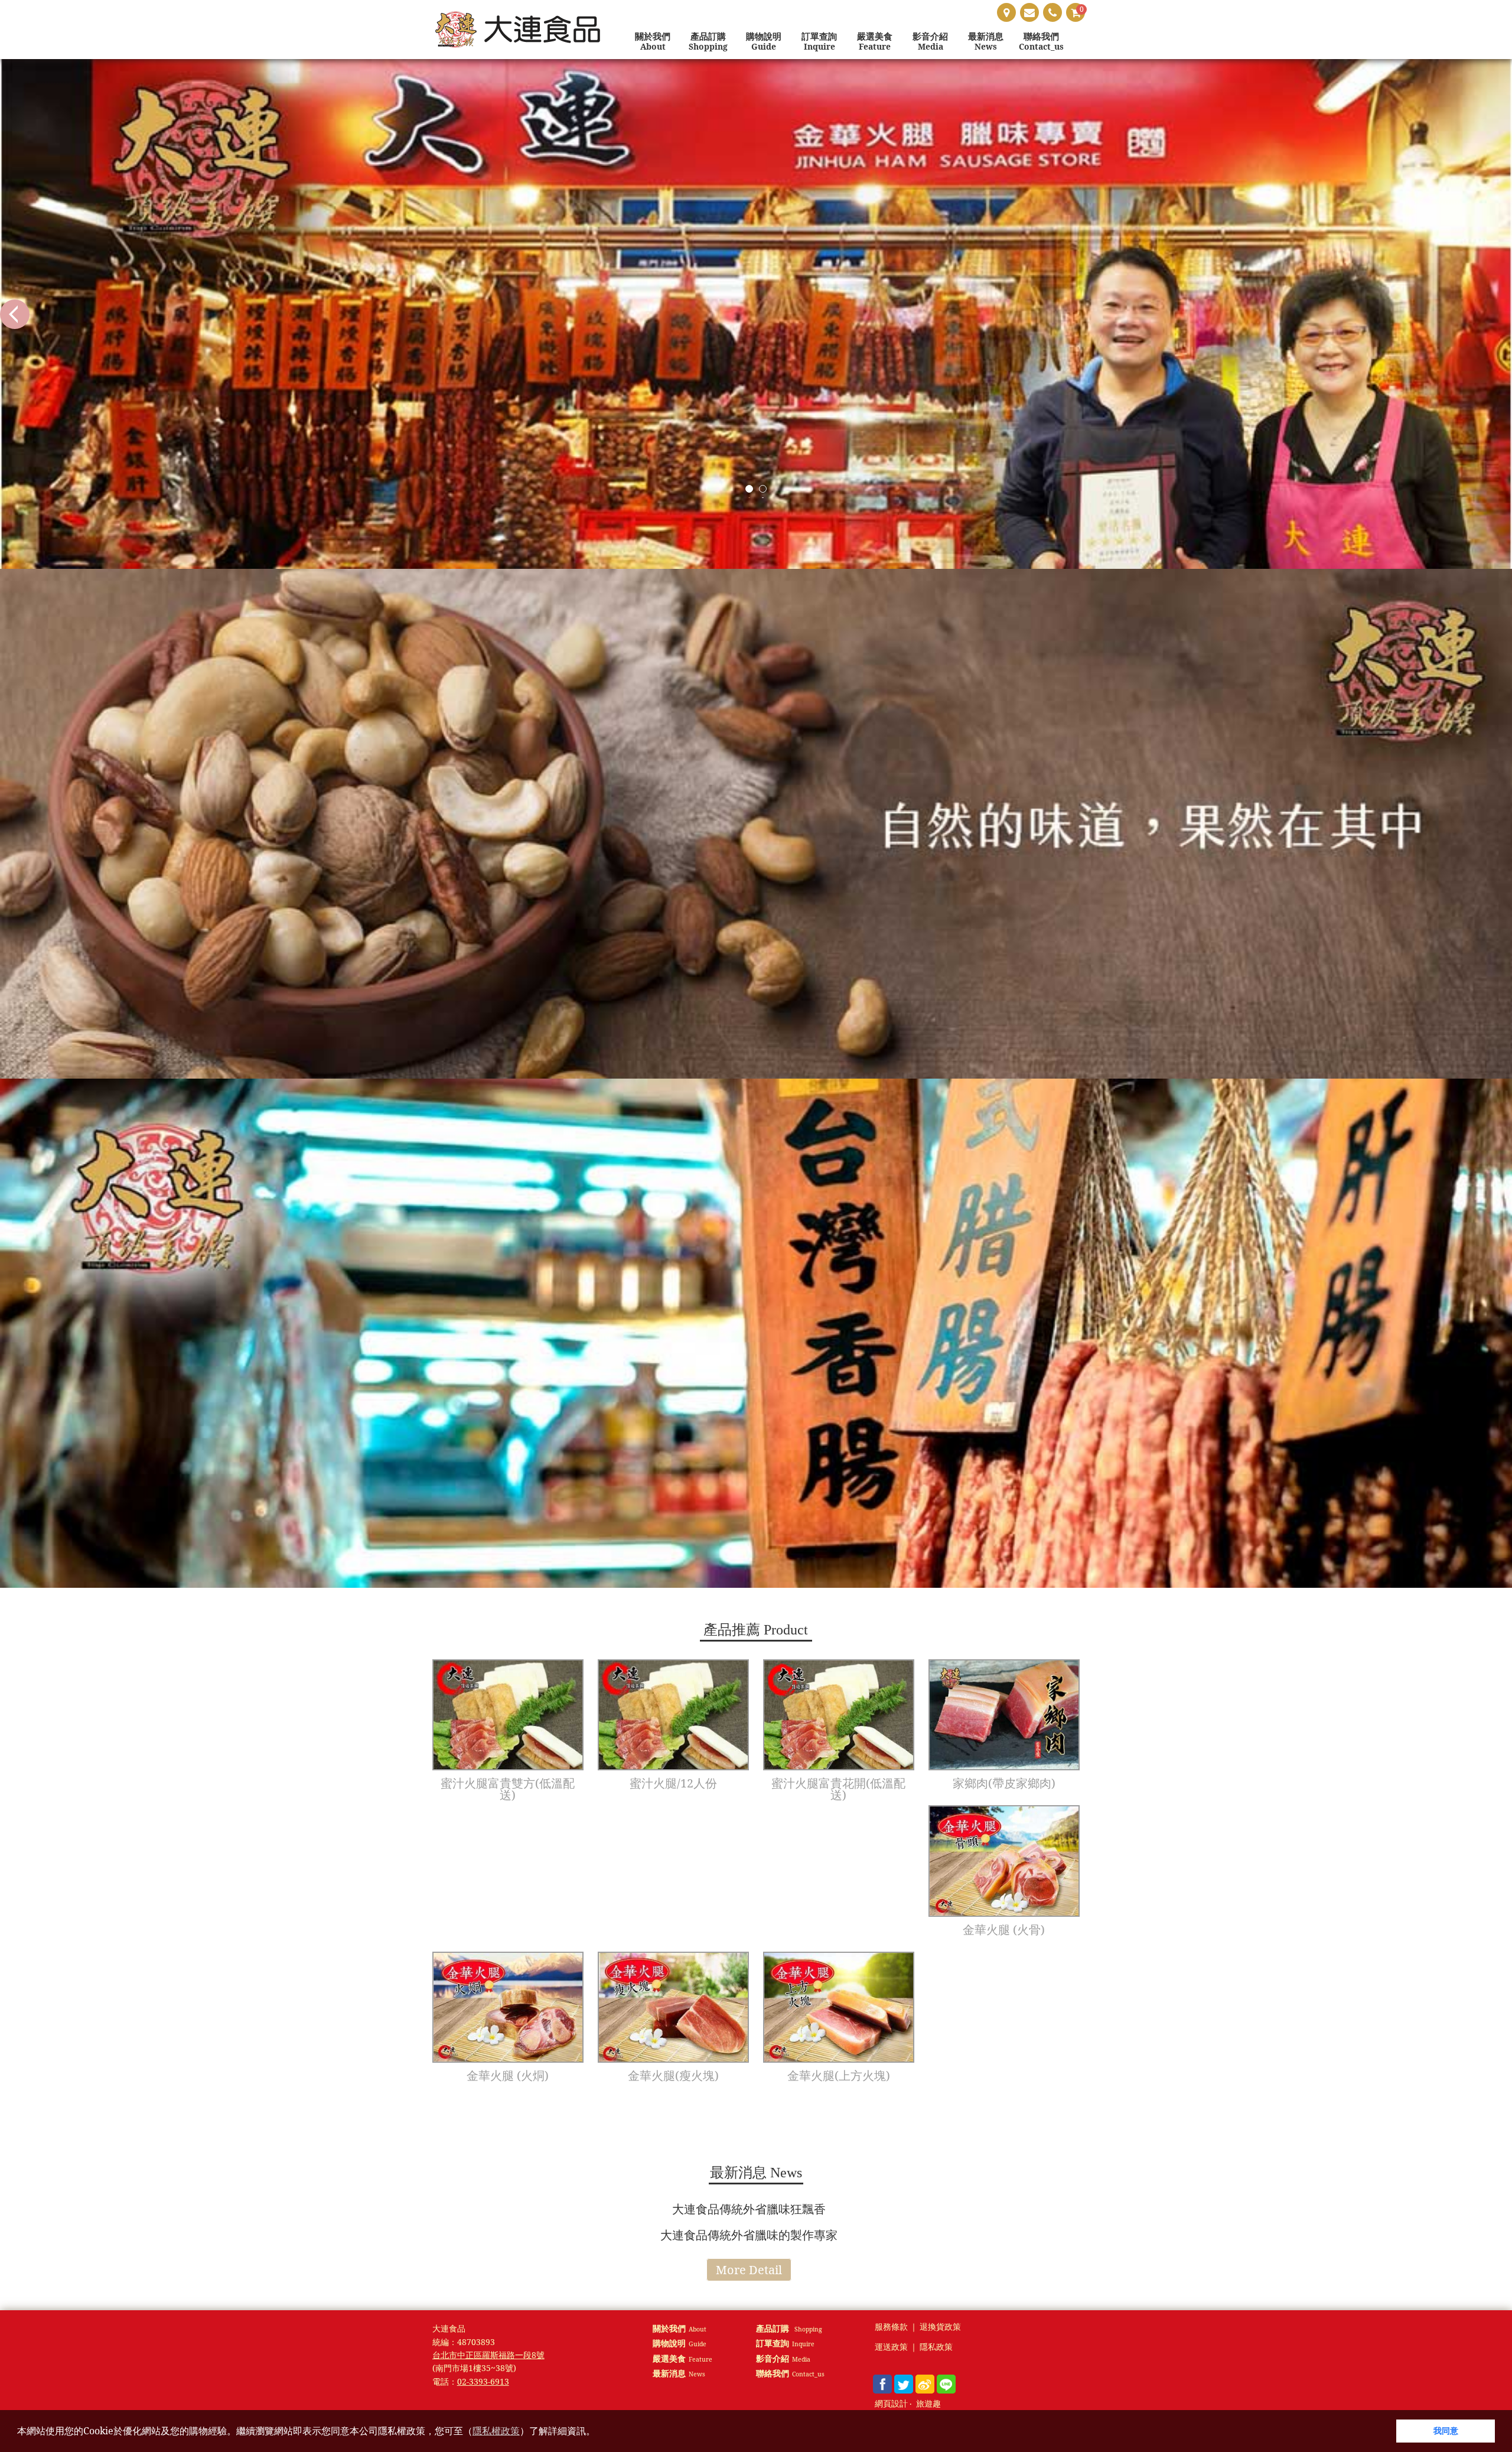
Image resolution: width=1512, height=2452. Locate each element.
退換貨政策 (940, 2327)
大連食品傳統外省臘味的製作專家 (749, 2235)
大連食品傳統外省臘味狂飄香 (749, 2209)
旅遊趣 (928, 2404)
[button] (599, 2433)
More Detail (749, 2270)
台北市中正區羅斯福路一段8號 (488, 2355)
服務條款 (891, 2327)
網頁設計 (891, 2404)
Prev (15, 314)
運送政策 (891, 2347)
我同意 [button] (1446, 2430)
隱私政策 (936, 2347)
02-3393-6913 (483, 2381)
